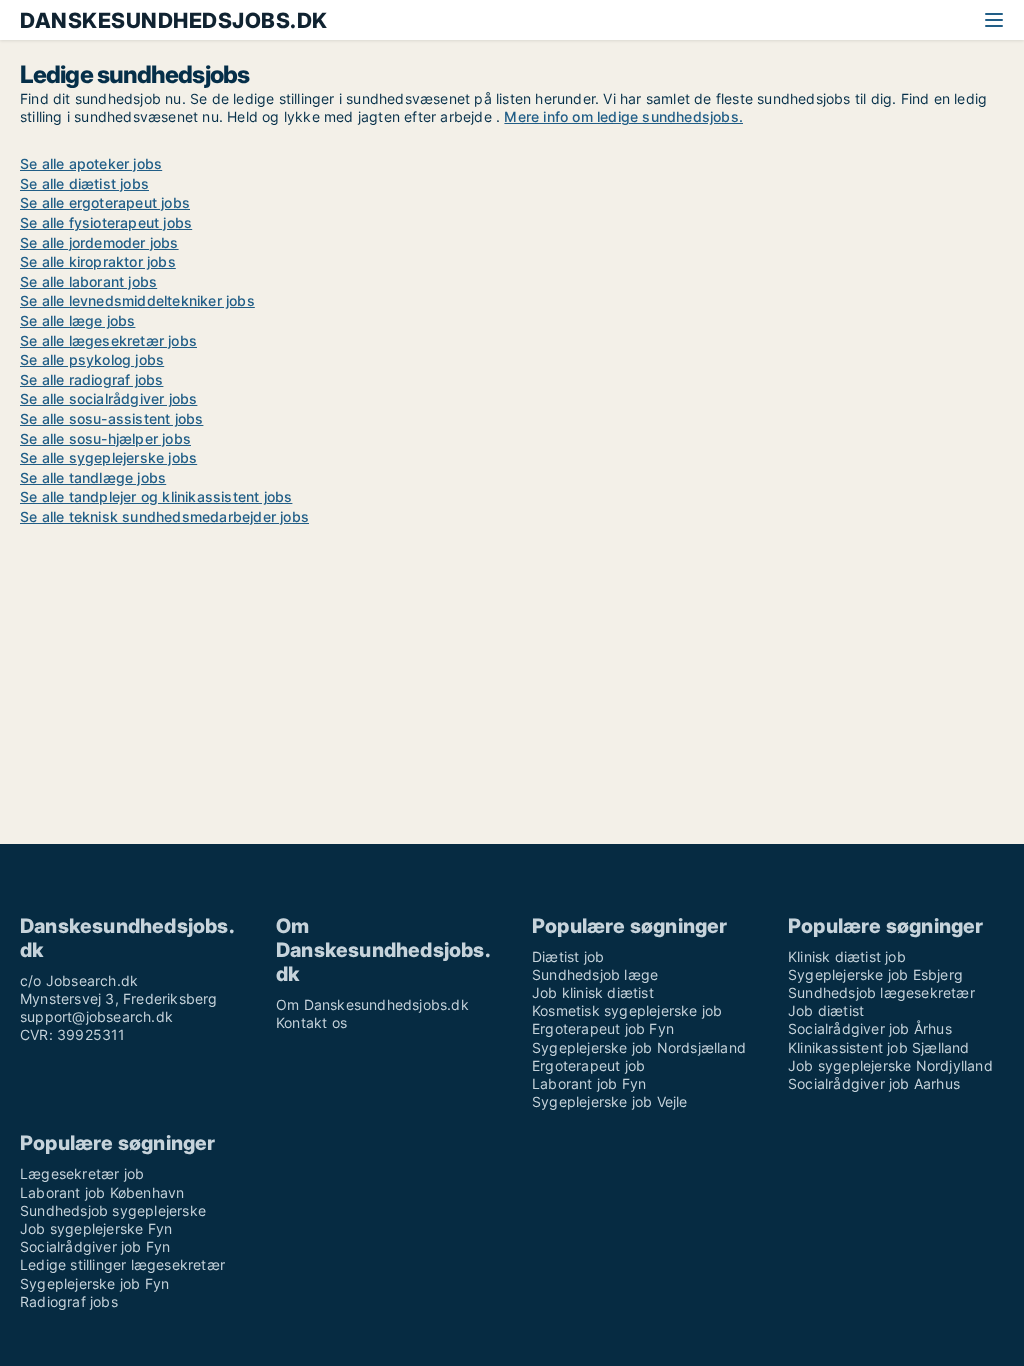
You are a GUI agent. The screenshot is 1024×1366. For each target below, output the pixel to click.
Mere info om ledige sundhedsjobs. (623, 116)
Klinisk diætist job (847, 956)
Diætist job (568, 956)
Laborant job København (102, 1192)
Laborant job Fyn (589, 1083)
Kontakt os (311, 1022)
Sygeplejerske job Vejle (610, 1101)
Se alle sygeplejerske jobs (108, 457)
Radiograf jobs (69, 1301)
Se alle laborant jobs (88, 281)
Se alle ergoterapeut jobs (105, 202)
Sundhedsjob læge (595, 974)
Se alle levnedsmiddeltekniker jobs (137, 300)
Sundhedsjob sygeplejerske (113, 1210)
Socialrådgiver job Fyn (95, 1246)
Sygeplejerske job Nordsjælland (639, 1047)
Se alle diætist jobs (84, 183)
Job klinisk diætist (593, 992)
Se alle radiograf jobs (91, 379)
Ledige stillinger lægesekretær (122, 1264)
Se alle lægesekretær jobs (108, 340)
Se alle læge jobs (77, 320)
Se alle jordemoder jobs (99, 242)
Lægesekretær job (82, 1173)
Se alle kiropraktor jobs (98, 261)
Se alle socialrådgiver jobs (108, 398)
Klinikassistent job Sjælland (879, 1047)
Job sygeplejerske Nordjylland (890, 1065)
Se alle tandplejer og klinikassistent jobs (156, 496)
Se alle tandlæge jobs (93, 477)
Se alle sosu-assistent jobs (111, 418)
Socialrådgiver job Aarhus (874, 1083)
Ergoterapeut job (588, 1065)
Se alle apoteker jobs (91, 163)
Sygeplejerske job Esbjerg (875, 974)
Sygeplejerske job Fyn (94, 1283)
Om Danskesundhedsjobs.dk (372, 1004)
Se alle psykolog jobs (92, 359)
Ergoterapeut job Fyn (603, 1028)
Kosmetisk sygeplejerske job (627, 1010)
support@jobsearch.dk (96, 1016)
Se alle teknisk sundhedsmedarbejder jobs (164, 516)
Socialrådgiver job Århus (870, 1028)
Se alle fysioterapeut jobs (106, 222)
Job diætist (826, 1010)
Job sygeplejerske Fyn (96, 1228)
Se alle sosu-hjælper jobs (105, 438)
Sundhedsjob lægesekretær (881, 992)
